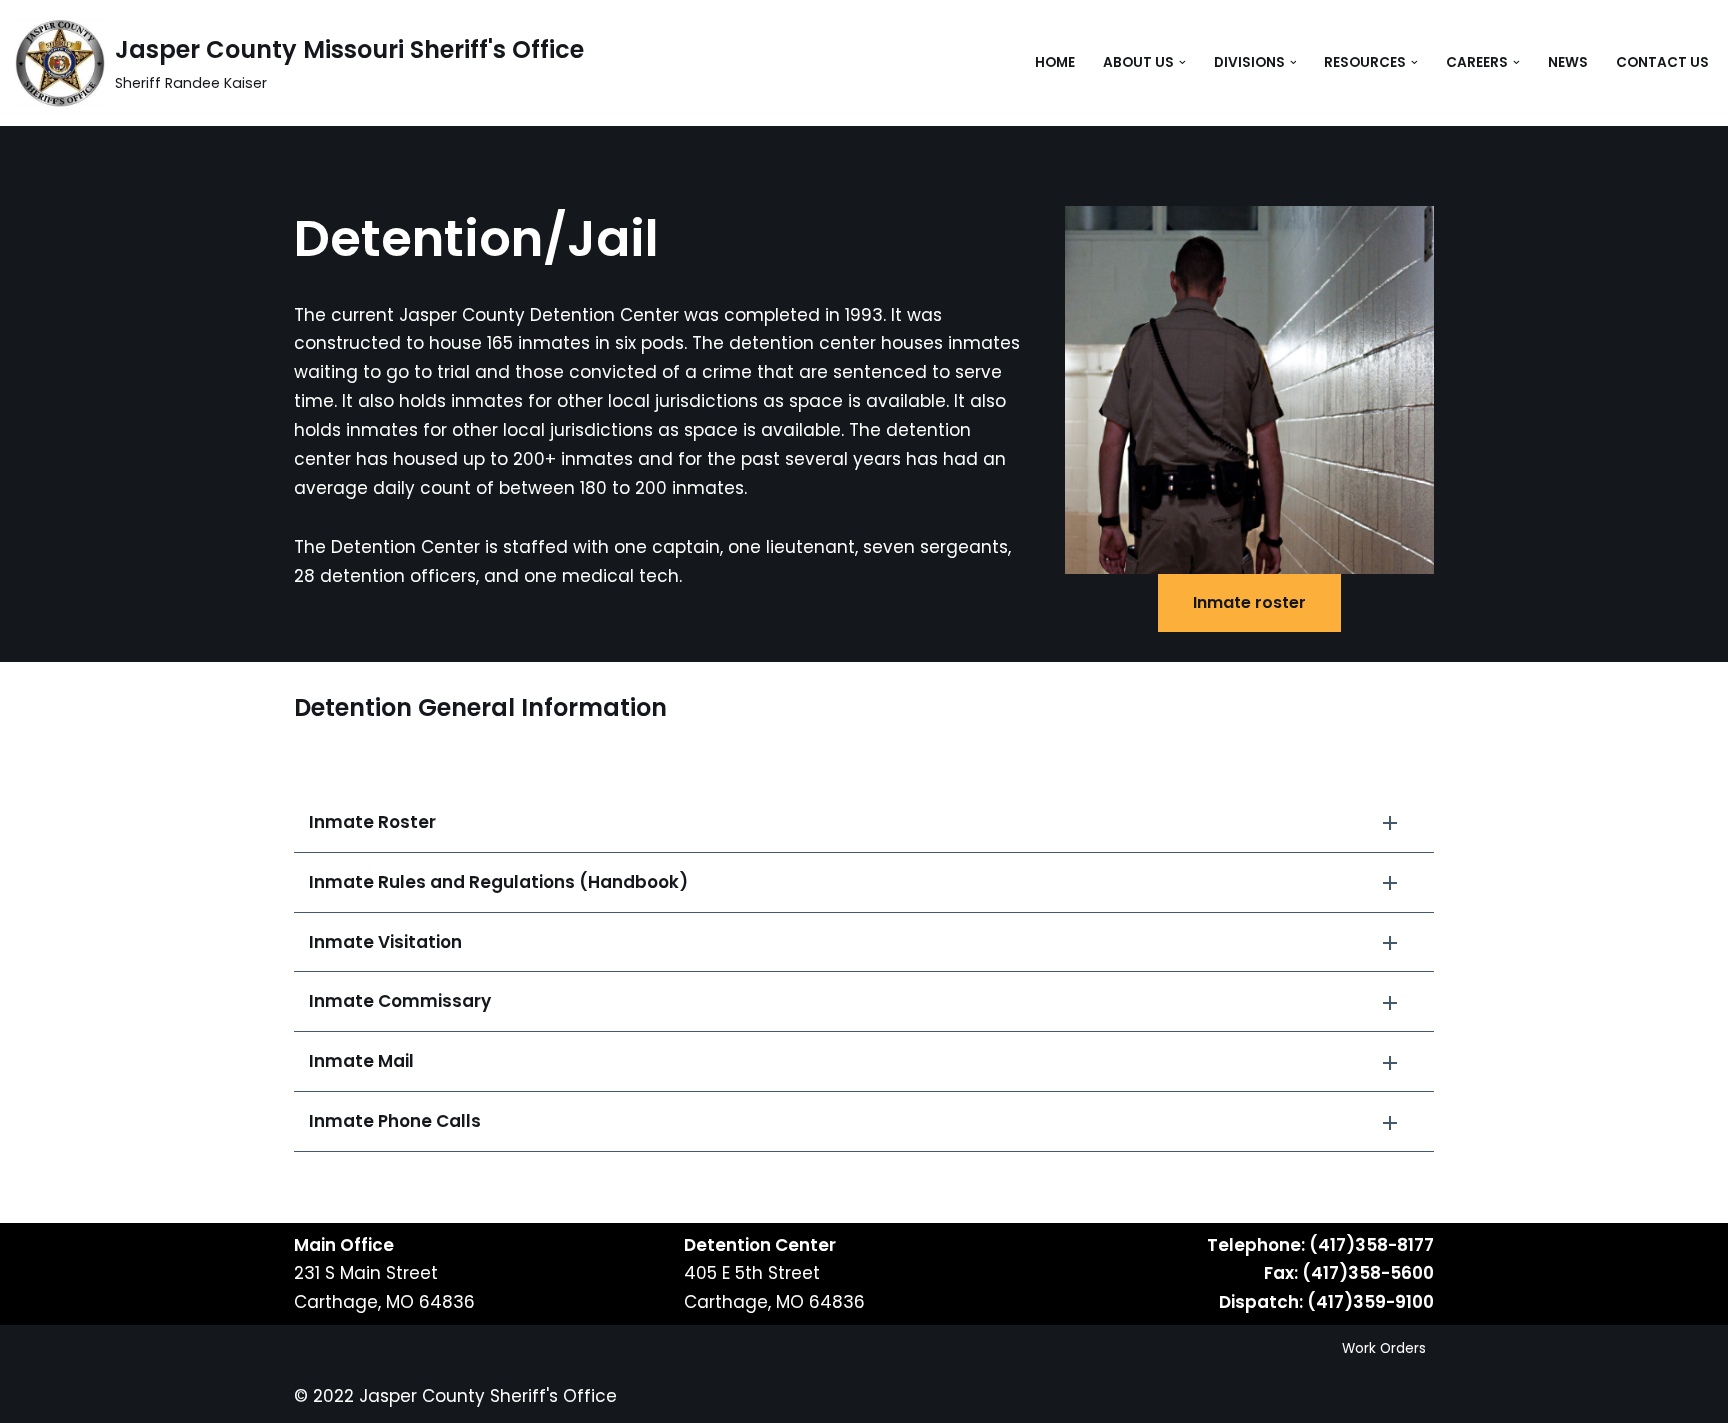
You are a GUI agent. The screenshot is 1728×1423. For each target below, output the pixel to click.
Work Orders (1384, 1348)
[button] (1182, 62)
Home (1055, 62)
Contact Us (1662, 62)
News (1568, 62)
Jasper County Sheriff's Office (488, 1396)
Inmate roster (1249, 602)
